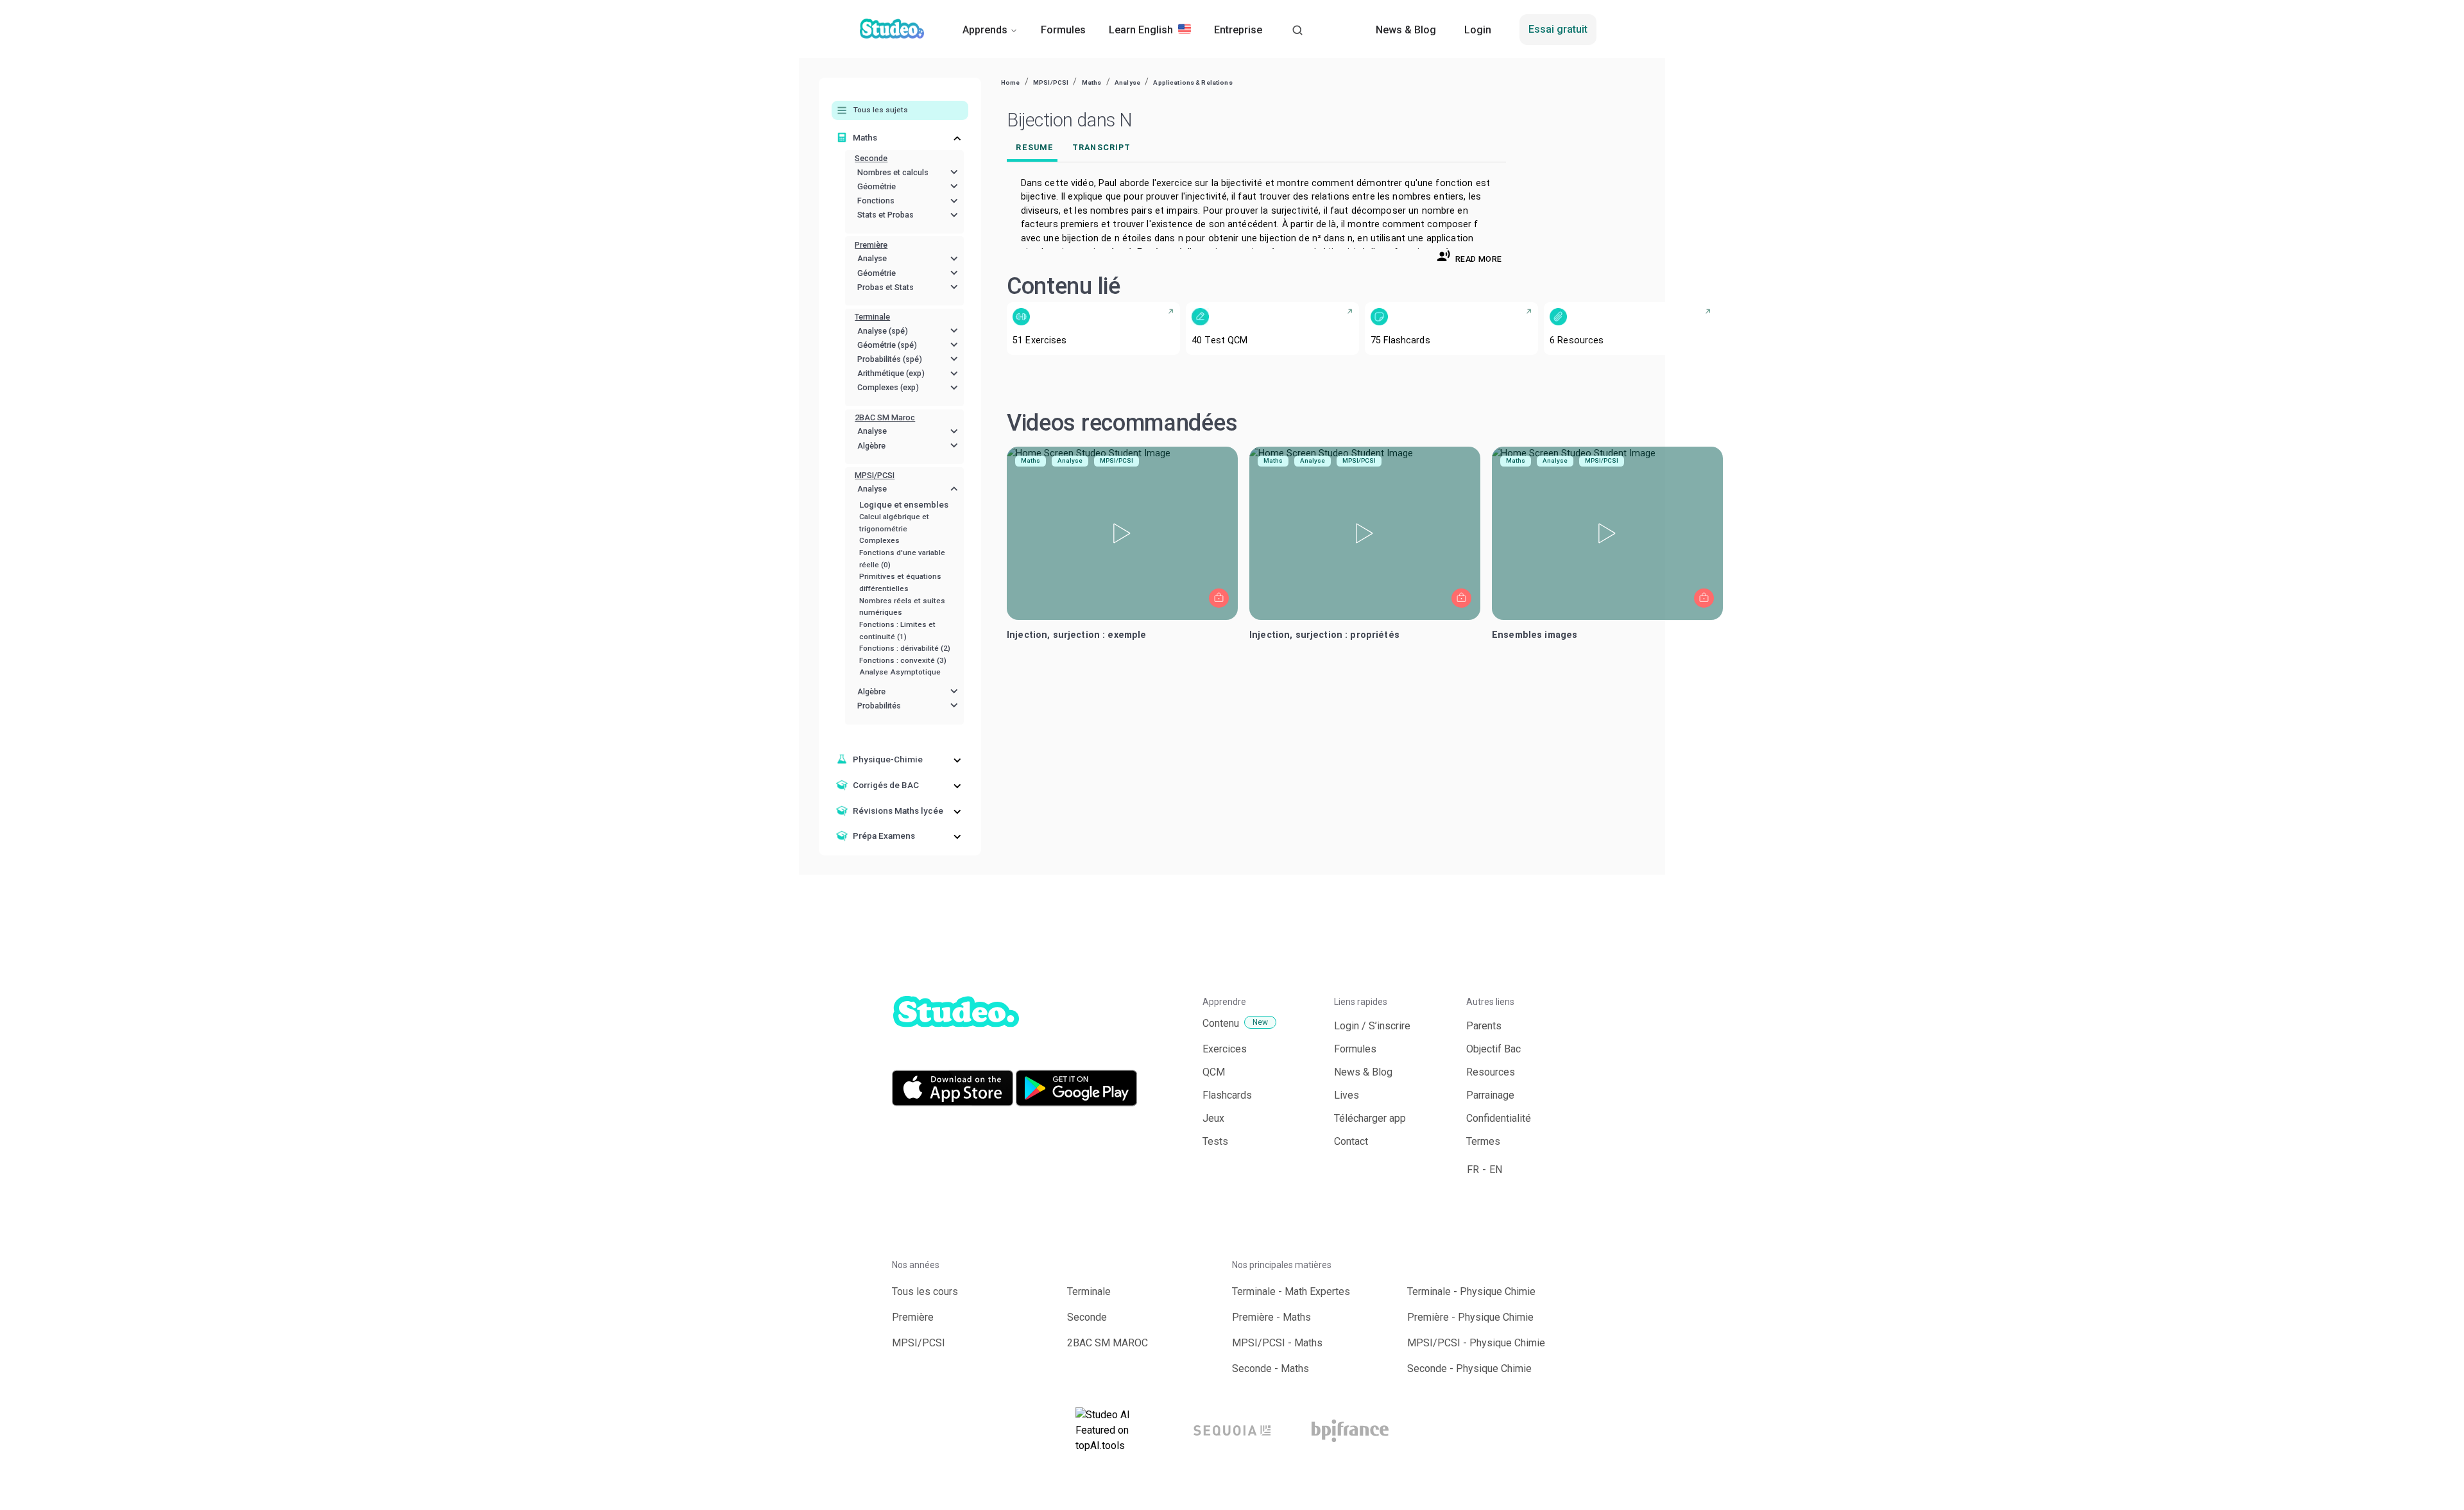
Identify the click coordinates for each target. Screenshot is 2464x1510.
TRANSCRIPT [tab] (1101, 147)
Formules (1063, 30)
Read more (1478, 259)
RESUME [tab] (1035, 147)
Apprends (985, 30)
